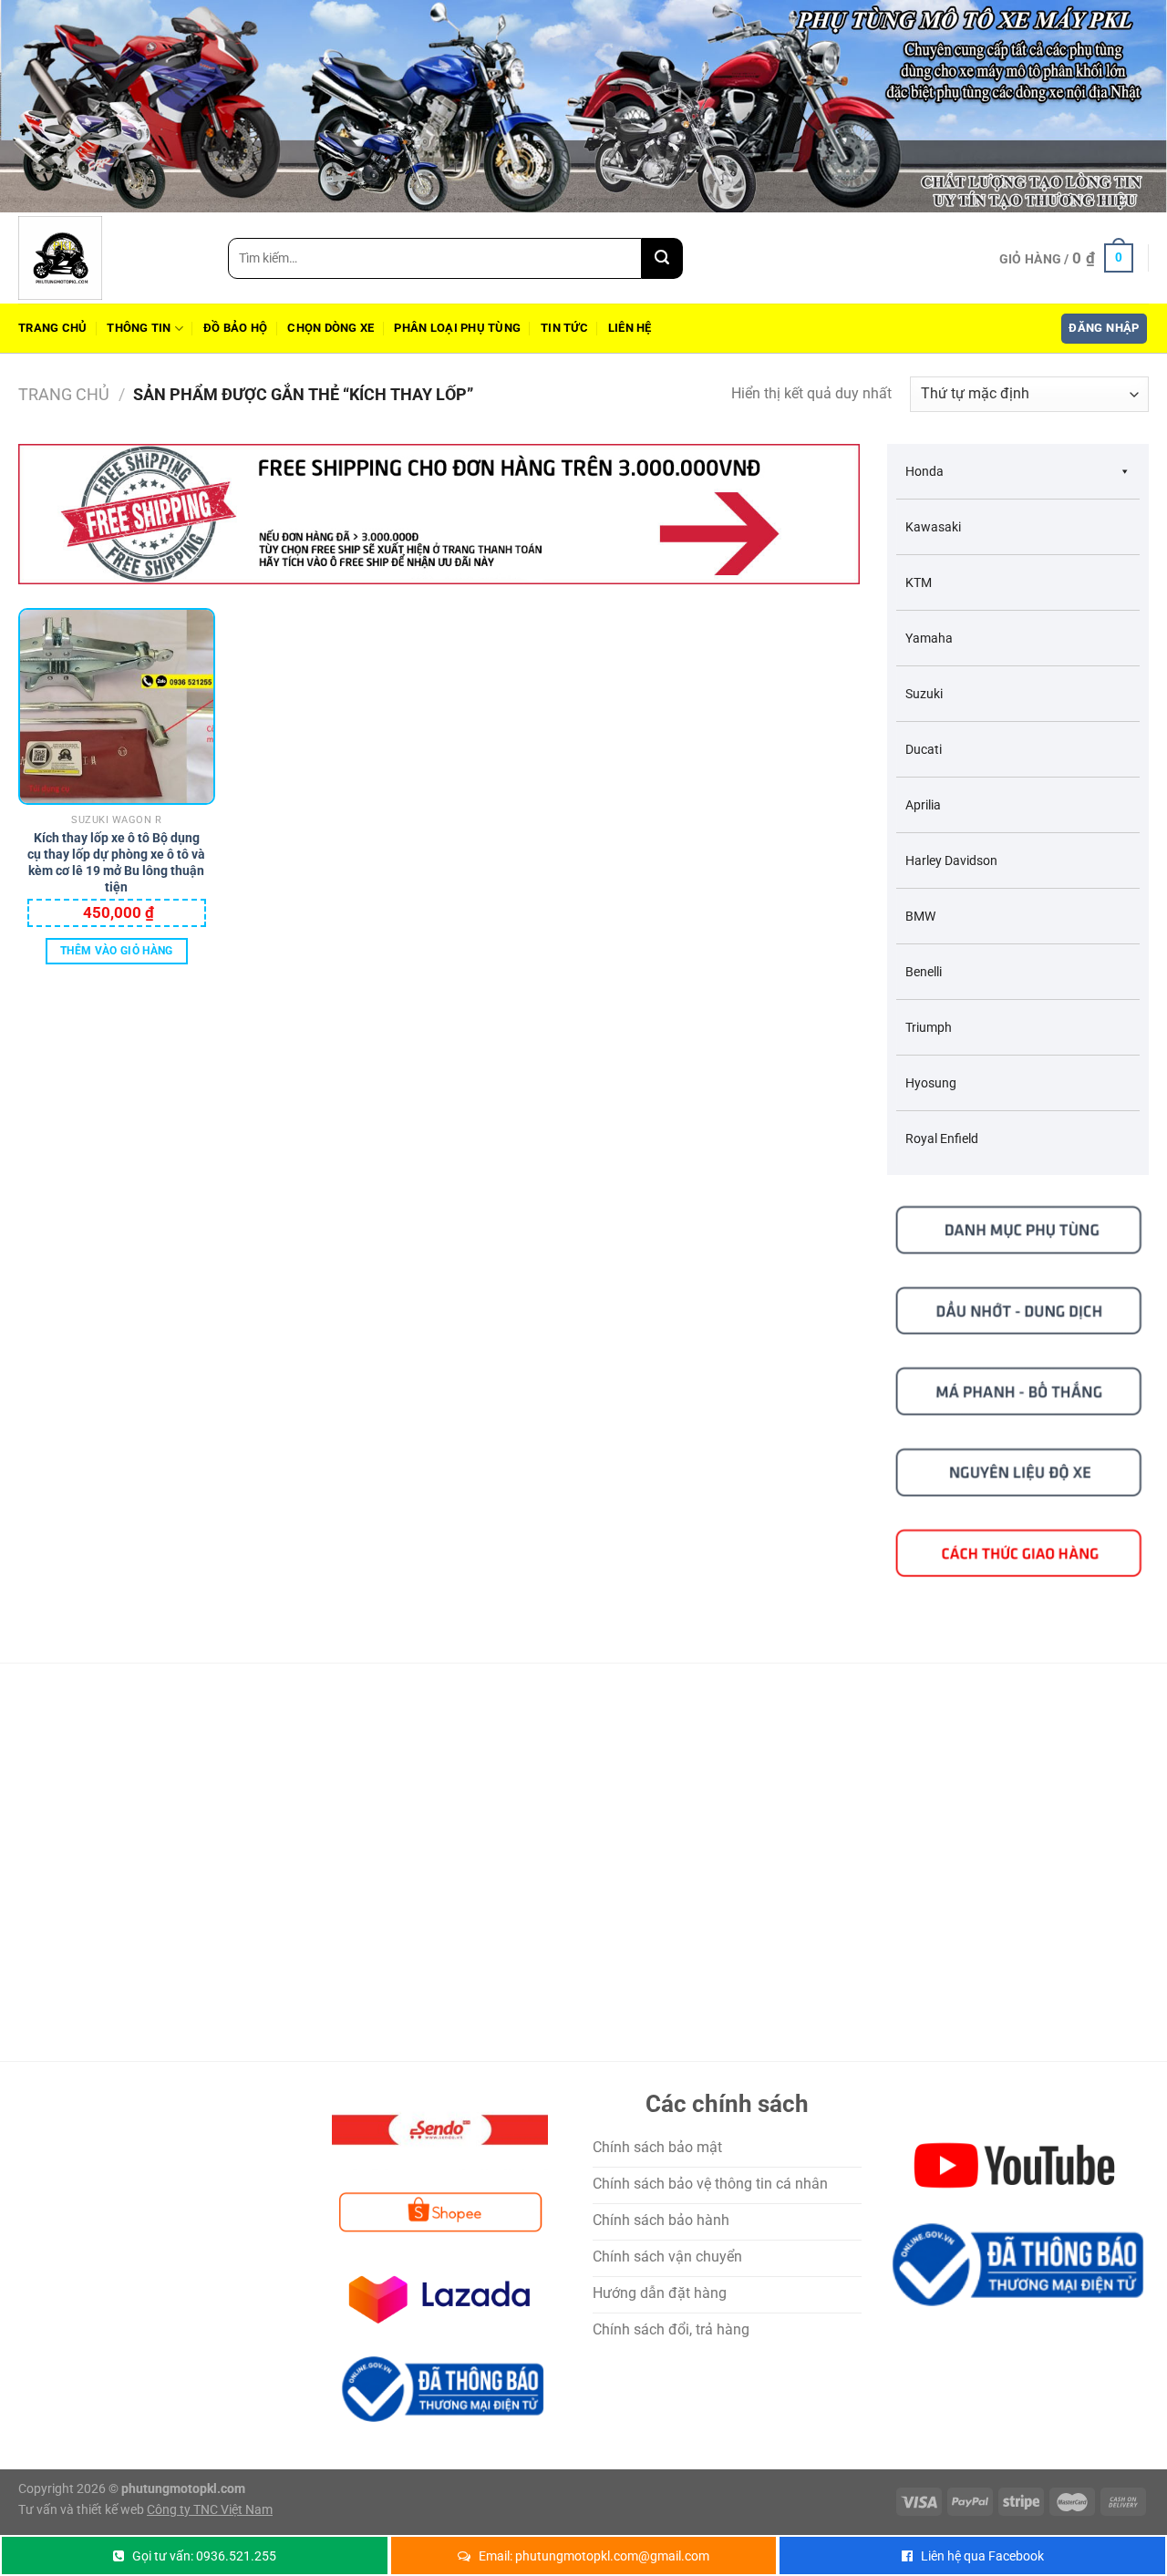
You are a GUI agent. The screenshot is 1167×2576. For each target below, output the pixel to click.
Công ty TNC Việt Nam (210, 2510)
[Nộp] (662, 258)
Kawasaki (933, 527)
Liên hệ (630, 328)
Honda (924, 471)
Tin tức (564, 328)
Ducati (924, 749)
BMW (920, 916)
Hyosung (931, 1083)
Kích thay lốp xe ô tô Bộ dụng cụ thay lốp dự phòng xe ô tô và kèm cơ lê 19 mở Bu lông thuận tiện (116, 848)
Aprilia (923, 805)
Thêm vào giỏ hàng (117, 951)
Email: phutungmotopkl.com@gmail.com (594, 2556)
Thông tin (139, 328)
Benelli (924, 972)
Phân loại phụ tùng (457, 328)
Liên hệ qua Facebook (982, 2556)
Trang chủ (52, 328)
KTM (919, 582)
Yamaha (929, 638)
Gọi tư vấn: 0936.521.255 (204, 2556)
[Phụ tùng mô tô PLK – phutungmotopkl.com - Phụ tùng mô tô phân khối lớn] (109, 258)
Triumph (929, 1027)
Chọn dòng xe (330, 328)
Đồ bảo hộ (235, 328)
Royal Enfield (942, 1139)
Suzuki (924, 694)
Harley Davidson (951, 860)
